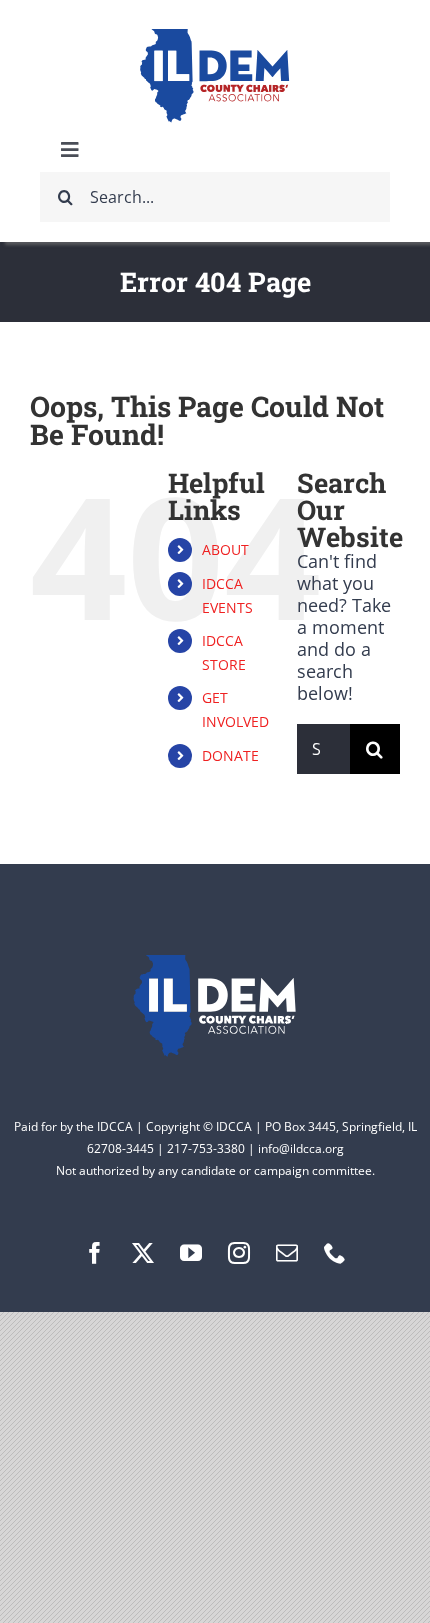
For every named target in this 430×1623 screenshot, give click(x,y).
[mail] (287, 1253)
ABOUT (225, 549)
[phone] (335, 1253)
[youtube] (191, 1253)
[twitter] (143, 1253)
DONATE (230, 755)
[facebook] (95, 1253)
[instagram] (239, 1253)
